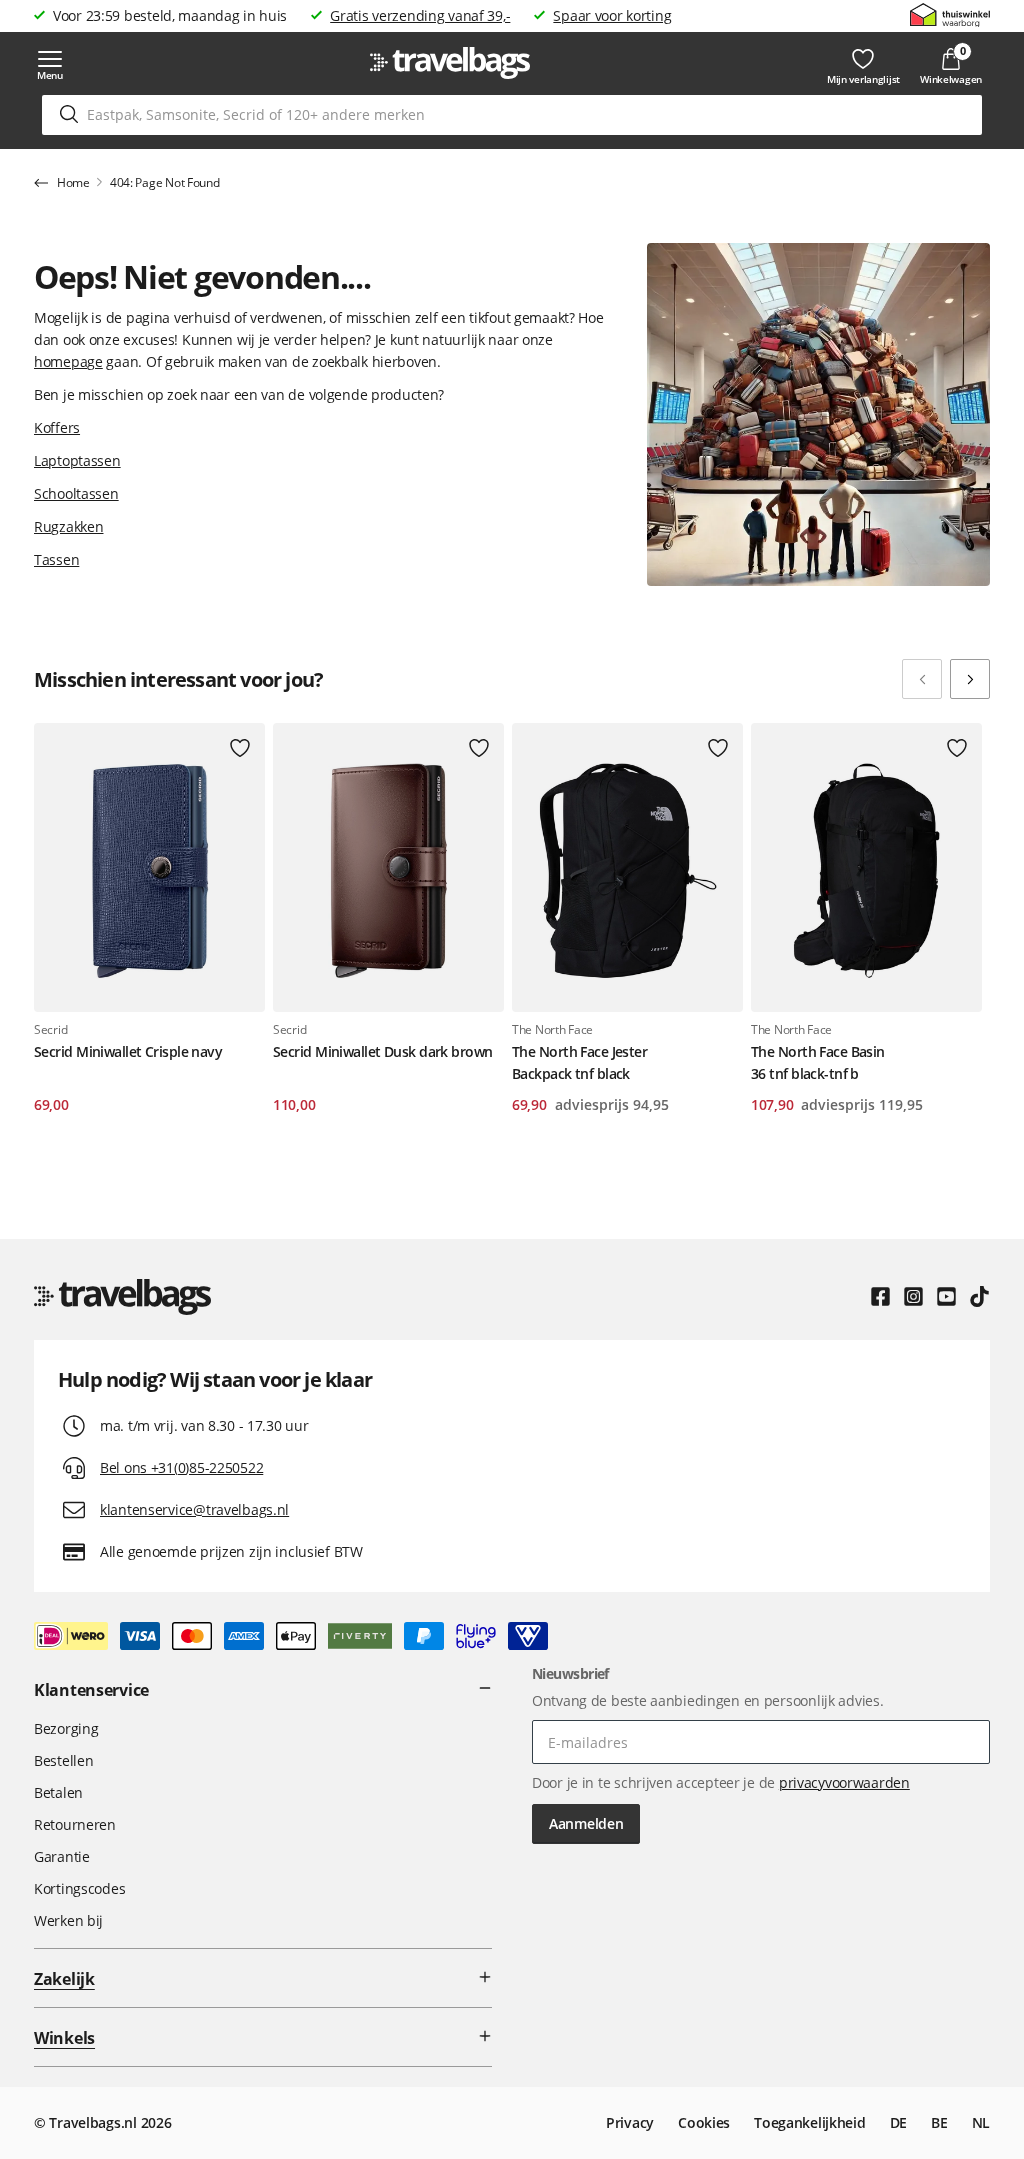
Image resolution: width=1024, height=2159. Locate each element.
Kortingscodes (79, 1888)
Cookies (704, 2122)
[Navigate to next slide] (970, 679)
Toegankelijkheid (810, 2122)
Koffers (57, 427)
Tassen (56, 559)
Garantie (62, 1856)
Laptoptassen (77, 460)
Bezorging (66, 1728)
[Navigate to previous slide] (922, 679)
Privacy (630, 2122)
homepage (68, 361)
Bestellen (63, 1760)
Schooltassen (76, 493)
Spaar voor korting (612, 15)
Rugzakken (68, 526)
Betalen (58, 1792)
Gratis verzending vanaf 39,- (420, 15)
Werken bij (68, 1920)
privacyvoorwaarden (844, 1782)
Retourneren (75, 1824)
